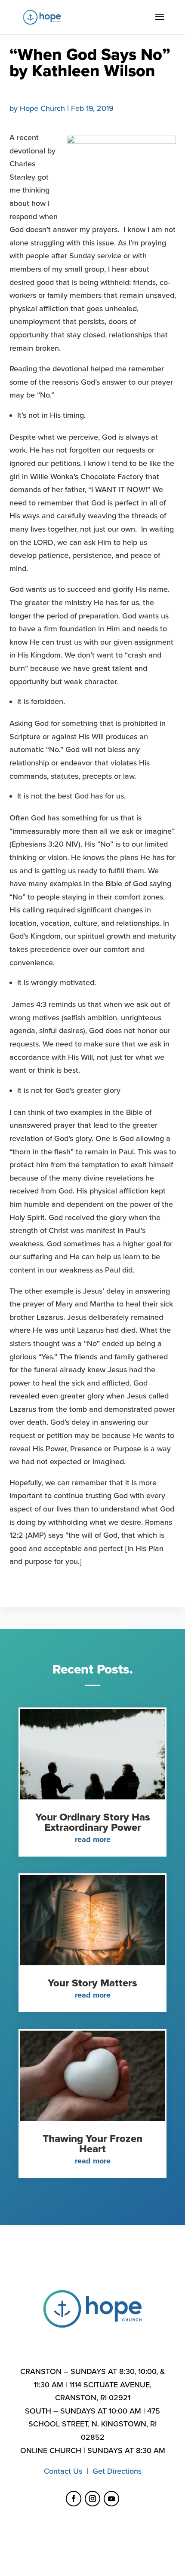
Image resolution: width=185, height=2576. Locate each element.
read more (93, 1839)
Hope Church (42, 108)
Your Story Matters (92, 1983)
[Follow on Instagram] (92, 2499)
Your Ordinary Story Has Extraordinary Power (93, 1822)
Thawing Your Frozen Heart (92, 2144)
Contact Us (63, 2471)
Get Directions (117, 2471)
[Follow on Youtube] (111, 2499)
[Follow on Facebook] (74, 2499)
